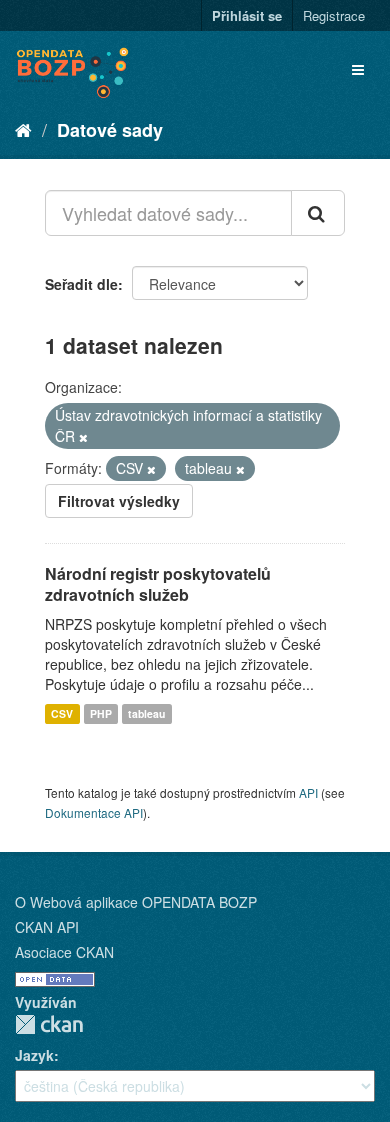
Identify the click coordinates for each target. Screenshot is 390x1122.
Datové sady (110, 130)
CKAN (49, 1024)
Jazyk (34, 1055)
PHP (101, 713)
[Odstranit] (83, 437)
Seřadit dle (81, 284)
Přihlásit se (247, 15)
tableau (146, 713)
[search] (318, 213)
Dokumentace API (94, 812)
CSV (62, 713)
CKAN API (47, 927)
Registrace (334, 15)
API (308, 792)
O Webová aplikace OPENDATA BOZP (136, 902)
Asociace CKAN (64, 952)
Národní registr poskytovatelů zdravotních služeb (158, 584)
